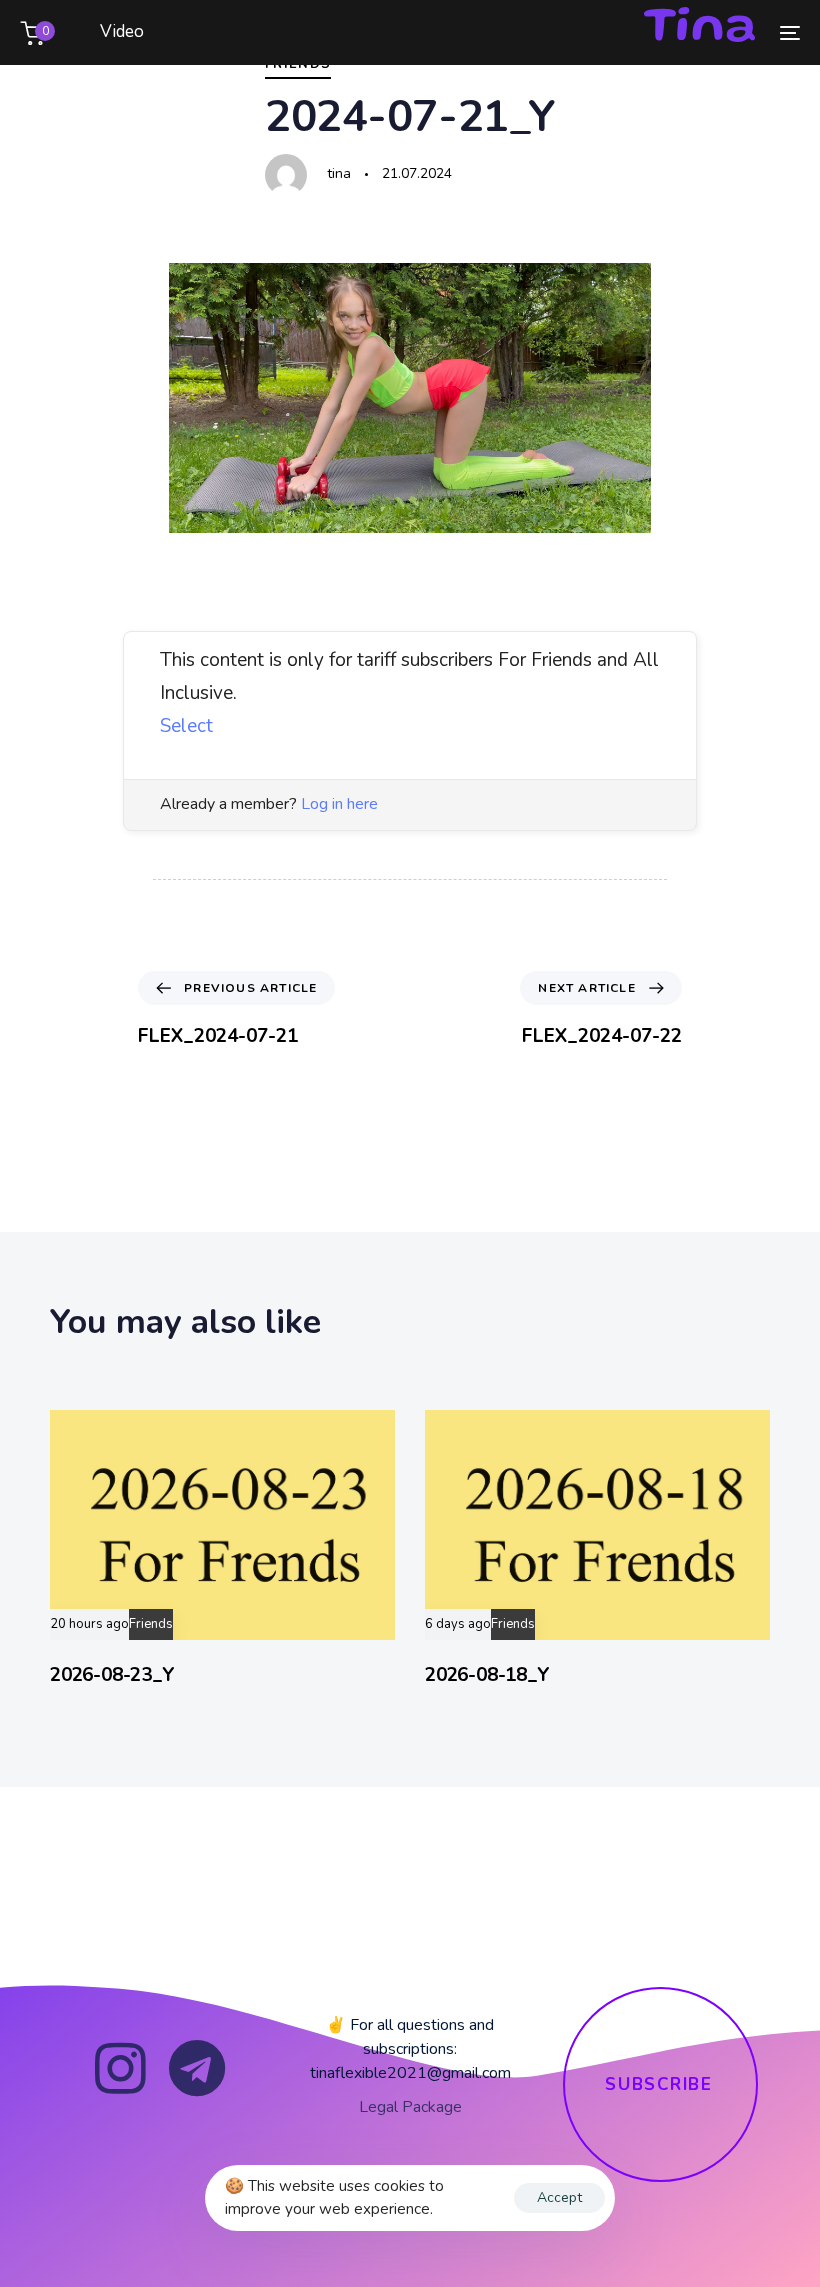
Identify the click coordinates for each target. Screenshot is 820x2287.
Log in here (339, 804)
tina (339, 173)
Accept (559, 2197)
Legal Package (410, 2107)
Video (122, 31)
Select (186, 726)
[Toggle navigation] (670, 32)
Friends (151, 1624)
